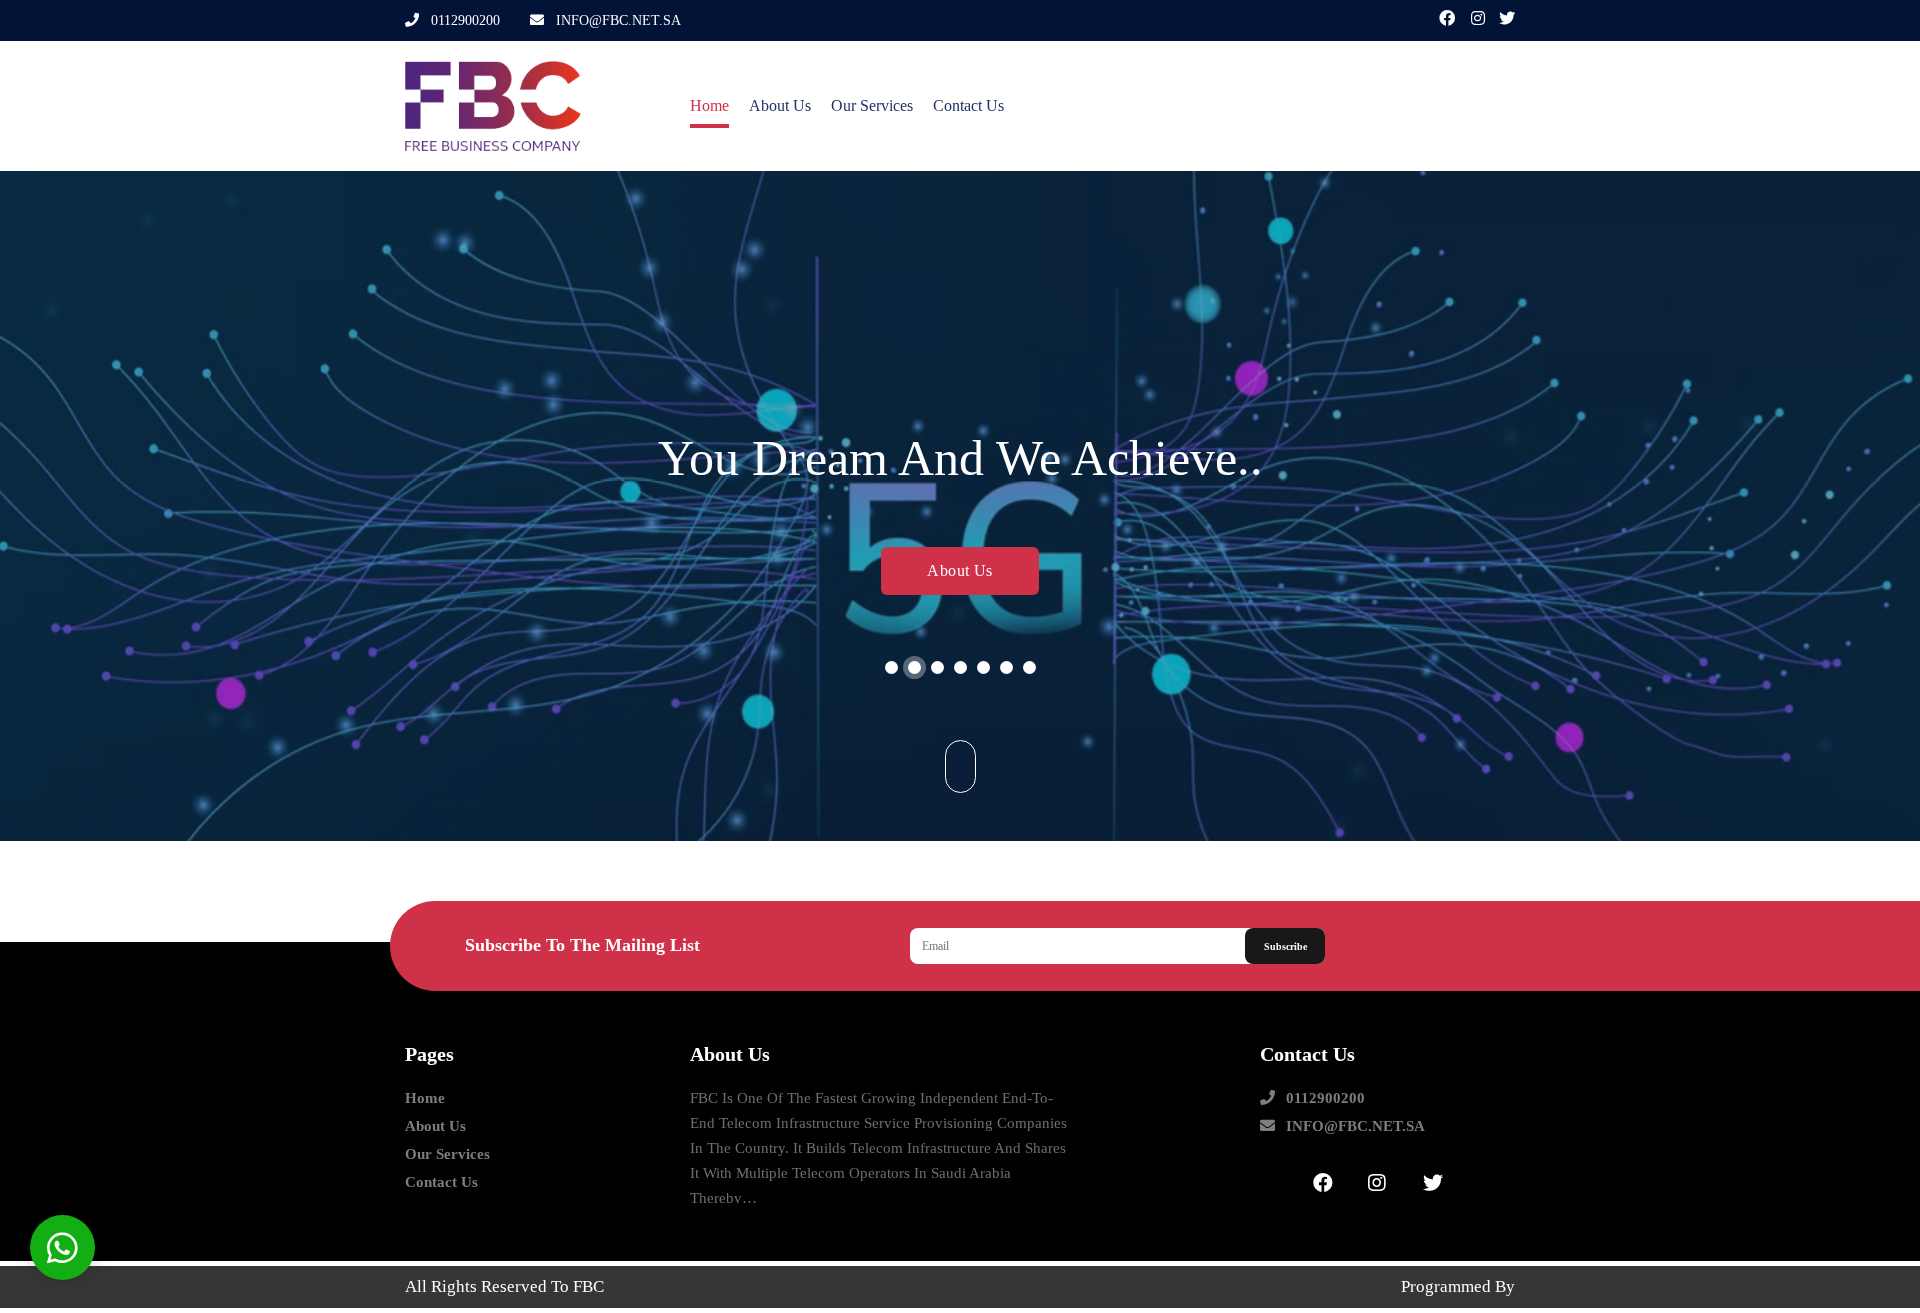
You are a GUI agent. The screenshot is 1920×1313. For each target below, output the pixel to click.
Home (709, 105)
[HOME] (532, 106)
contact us (968, 105)
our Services (872, 105)
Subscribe (1285, 946)
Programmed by (1458, 1286)
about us (780, 105)
